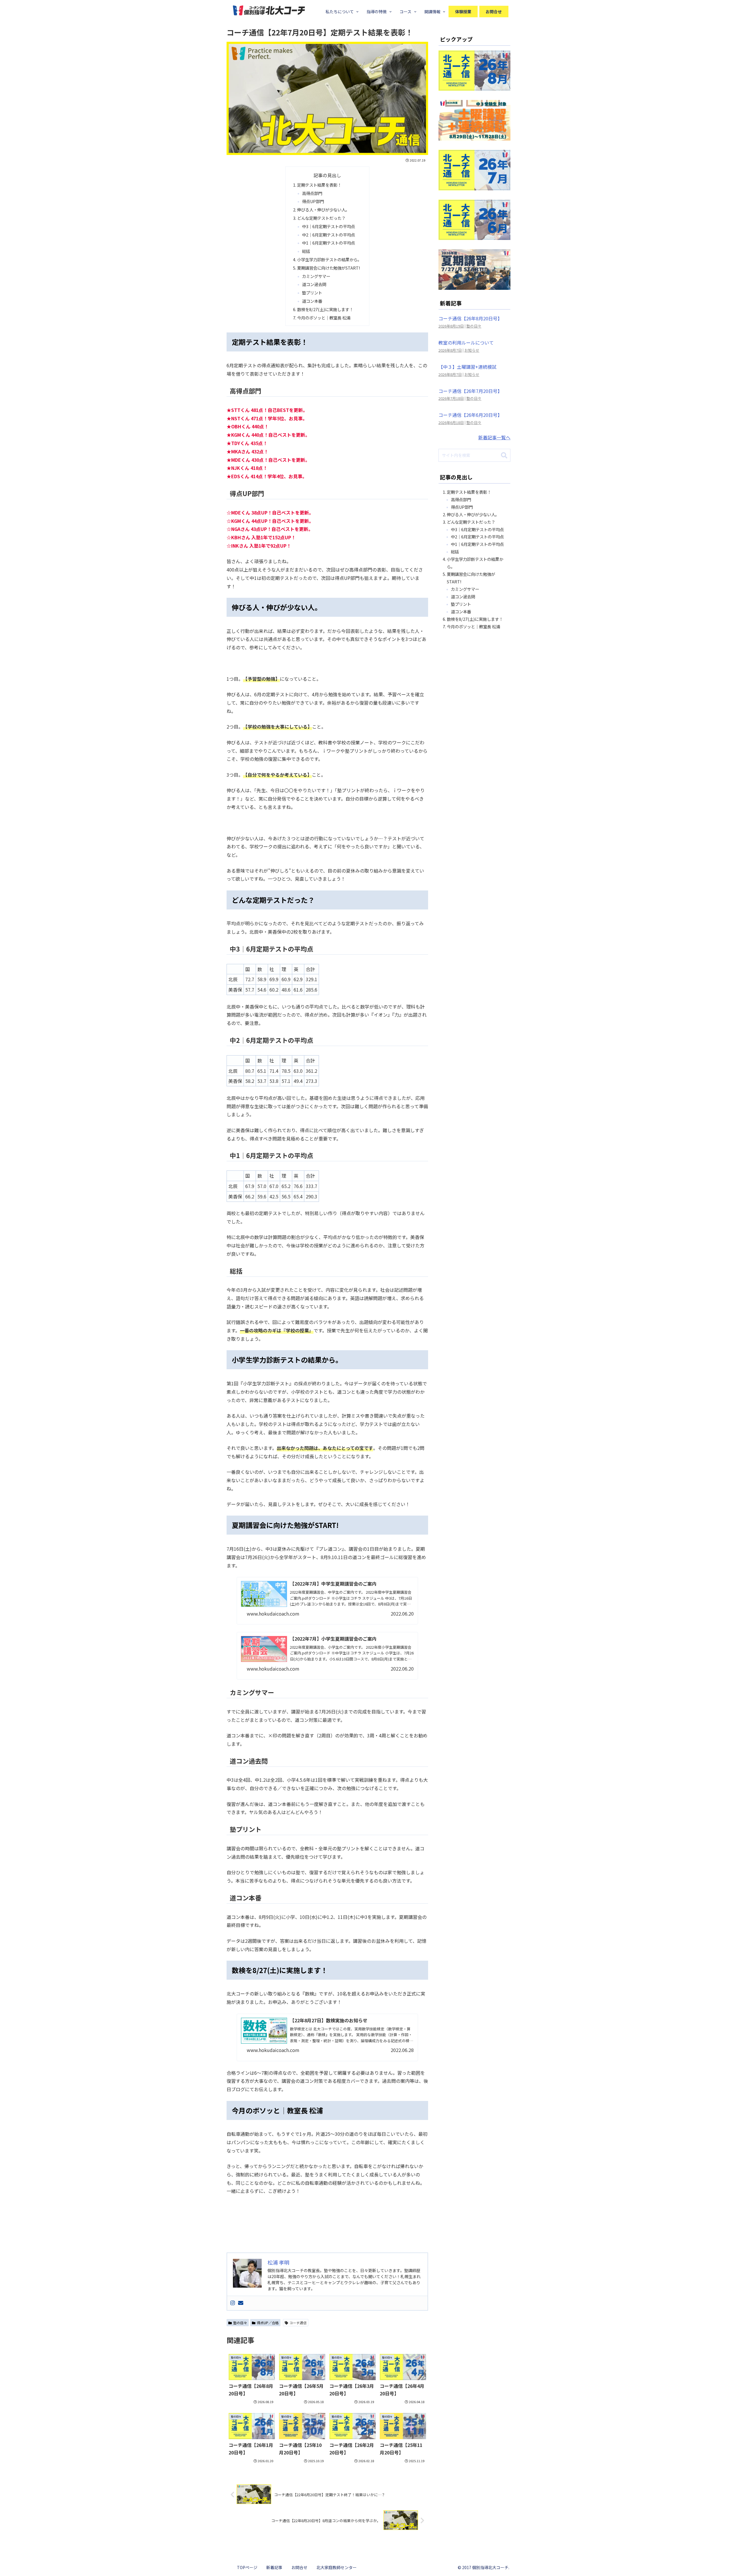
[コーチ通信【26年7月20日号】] (474, 186)
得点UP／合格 (268, 2323)
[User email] (241, 2303)
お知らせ (472, 350)
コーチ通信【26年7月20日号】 (470, 391)
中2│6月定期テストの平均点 (328, 235)
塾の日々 (240, 2323)
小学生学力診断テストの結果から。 (329, 259)
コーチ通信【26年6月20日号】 (470, 415)
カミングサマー (316, 276)
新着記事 (274, 2567)
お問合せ (299, 2567)
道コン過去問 (314, 284)
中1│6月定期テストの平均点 (328, 243)
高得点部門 (312, 193)
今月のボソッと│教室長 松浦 (324, 318)
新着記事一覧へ (494, 437)
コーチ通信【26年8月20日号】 (470, 318)
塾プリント (312, 293)
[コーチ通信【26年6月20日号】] (474, 236)
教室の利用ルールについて (466, 343)
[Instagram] (233, 2303)
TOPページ (247, 2567)
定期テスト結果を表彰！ (319, 185)
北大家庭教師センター (337, 2567)
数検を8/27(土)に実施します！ (325, 309)
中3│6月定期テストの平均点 (328, 226)
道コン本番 (312, 301)
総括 (306, 251)
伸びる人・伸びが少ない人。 (323, 210)
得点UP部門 (313, 201)
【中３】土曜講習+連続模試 (468, 367)
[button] (504, 456)
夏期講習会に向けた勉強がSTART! (328, 268)
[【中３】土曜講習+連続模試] (474, 136)
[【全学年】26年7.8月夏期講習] (474, 285)
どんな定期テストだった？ (321, 218)
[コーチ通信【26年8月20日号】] (474, 87)
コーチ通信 (298, 2323)
